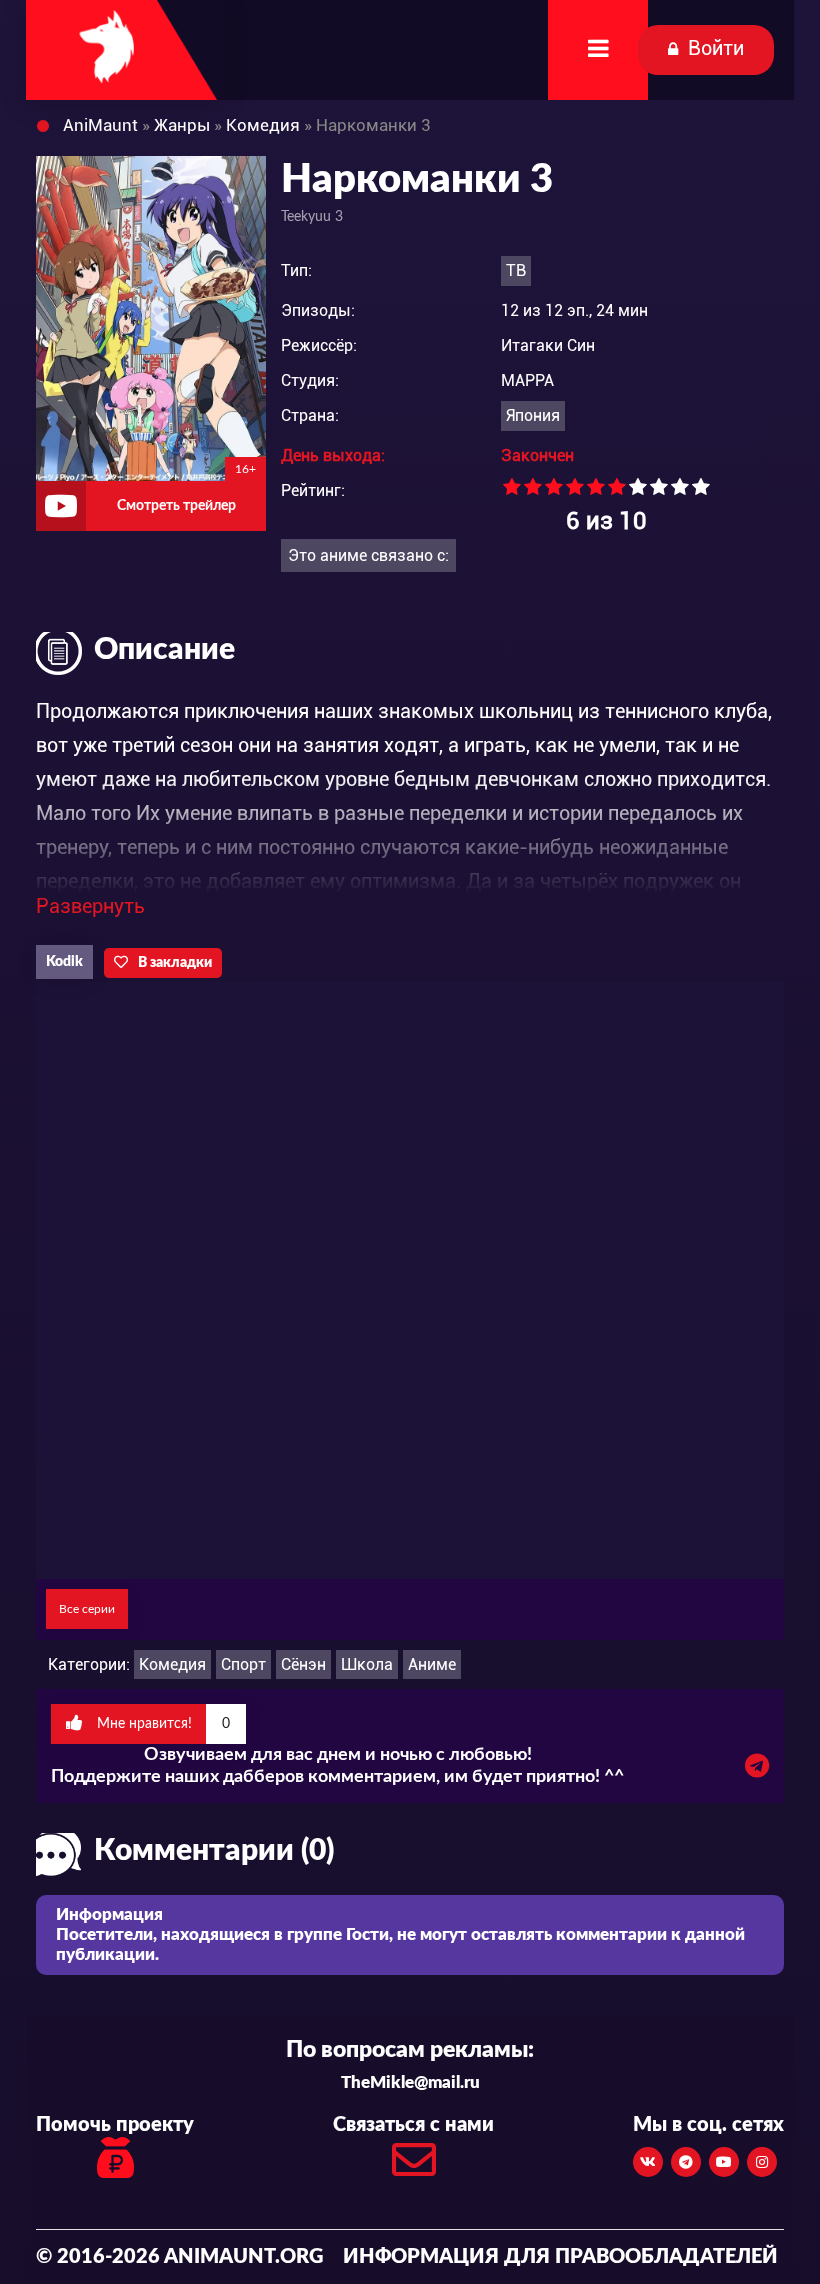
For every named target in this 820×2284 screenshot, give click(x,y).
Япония (533, 415)
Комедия (172, 1664)
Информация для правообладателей (560, 2257)
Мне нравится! (161, 1724)
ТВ (516, 270)
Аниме (432, 1664)
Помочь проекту (115, 2125)
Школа (367, 1664)
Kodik (64, 962)
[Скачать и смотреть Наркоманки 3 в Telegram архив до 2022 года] (757, 1771)
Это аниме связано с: (368, 555)
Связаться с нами (413, 2125)
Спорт (243, 1664)
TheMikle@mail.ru (410, 2082)
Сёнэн (303, 1664)
